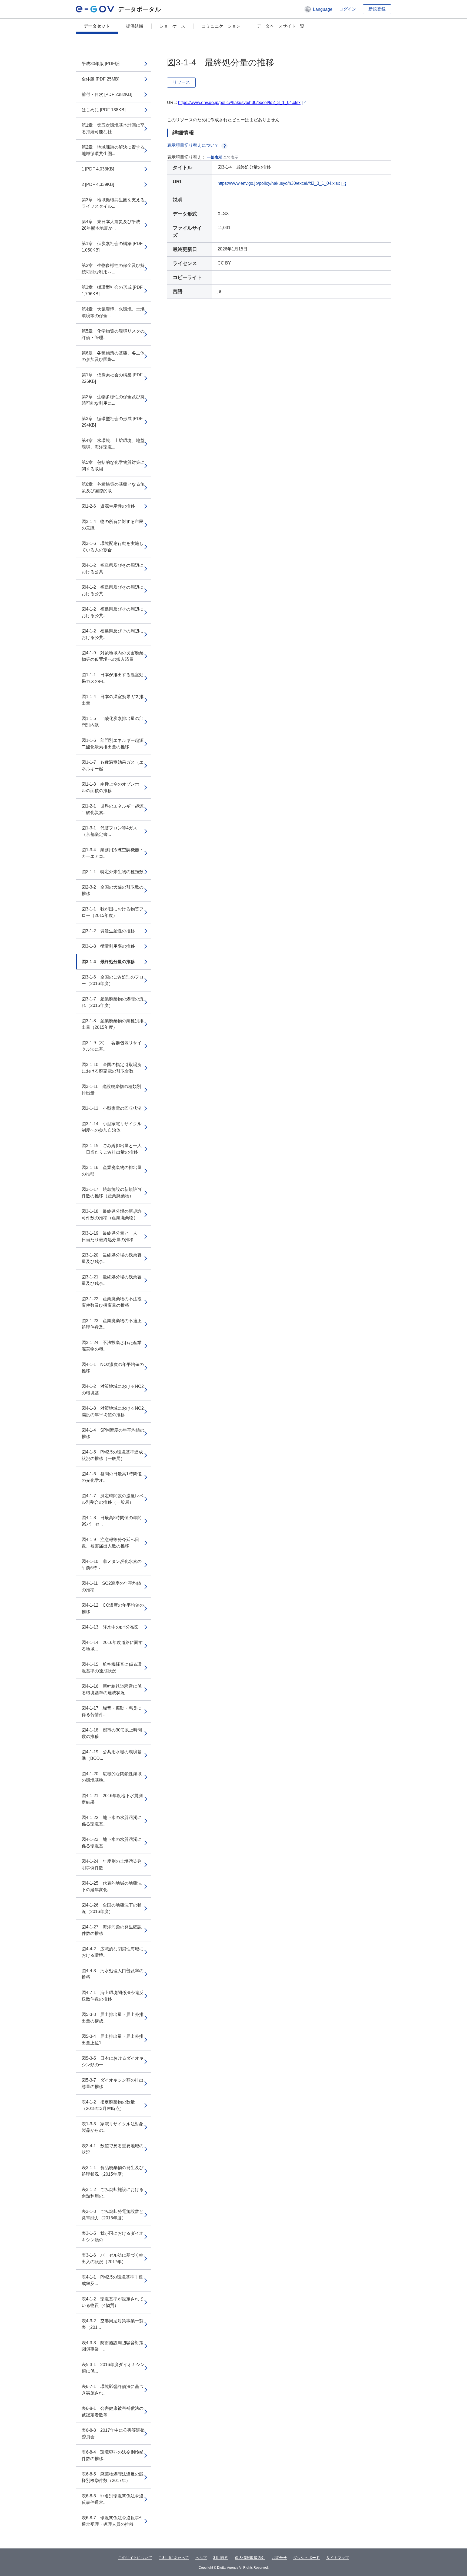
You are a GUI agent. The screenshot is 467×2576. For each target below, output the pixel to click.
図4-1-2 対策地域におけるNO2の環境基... (113, 1390)
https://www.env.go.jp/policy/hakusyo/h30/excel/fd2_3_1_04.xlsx (239, 103)
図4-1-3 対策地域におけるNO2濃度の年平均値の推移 (113, 1411)
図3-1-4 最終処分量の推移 (108, 962)
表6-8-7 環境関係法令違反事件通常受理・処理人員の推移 (113, 2521)
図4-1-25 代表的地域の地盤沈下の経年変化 (112, 1886)
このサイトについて (135, 2558)
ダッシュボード (306, 2558)
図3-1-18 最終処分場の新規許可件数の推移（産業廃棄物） (112, 1215)
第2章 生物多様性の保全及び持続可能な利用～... (113, 269)
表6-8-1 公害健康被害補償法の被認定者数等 (113, 2412)
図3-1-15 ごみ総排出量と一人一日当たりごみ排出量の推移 (112, 1149)
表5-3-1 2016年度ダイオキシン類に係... (113, 2368)
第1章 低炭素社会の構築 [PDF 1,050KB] (112, 247)
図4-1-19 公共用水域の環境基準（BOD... (112, 1755)
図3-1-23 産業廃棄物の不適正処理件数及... (112, 1324)
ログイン (348, 9)
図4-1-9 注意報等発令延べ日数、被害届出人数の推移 (110, 1543)
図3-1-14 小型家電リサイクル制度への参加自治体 (112, 1127)
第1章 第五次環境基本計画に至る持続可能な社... (113, 128)
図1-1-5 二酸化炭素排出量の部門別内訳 (113, 722)
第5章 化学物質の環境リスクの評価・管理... (113, 334)
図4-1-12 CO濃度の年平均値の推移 (113, 1608)
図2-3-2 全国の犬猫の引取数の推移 (113, 890)
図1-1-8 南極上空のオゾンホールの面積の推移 (113, 787)
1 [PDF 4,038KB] (98, 169)
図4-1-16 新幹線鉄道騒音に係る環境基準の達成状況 (112, 1689)
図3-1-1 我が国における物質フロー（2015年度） (113, 912)
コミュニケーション (221, 26)
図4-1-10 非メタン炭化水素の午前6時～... (112, 1565)
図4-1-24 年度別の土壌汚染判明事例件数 (112, 1865)
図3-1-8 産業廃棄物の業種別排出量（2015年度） (113, 1024)
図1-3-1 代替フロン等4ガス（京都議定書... (109, 831)
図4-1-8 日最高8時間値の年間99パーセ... (112, 1521)
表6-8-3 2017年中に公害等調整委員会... (113, 2433)
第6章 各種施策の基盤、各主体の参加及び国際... (113, 356)
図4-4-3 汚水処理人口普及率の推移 (113, 1974)
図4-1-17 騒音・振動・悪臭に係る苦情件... (112, 1711)
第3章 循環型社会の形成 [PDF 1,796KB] (112, 291)
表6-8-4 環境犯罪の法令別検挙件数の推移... (113, 2455)
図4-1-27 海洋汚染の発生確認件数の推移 (112, 1930)
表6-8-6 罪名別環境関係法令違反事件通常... (113, 2499)
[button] (318, 9)
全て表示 (231, 157)
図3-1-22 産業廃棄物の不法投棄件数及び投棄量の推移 (112, 1302)
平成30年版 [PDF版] (101, 64)
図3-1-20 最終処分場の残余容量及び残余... (112, 1258)
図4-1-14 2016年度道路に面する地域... (112, 1646)
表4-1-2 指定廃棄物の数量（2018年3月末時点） (108, 2105)
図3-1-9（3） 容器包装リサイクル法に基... (112, 1046)
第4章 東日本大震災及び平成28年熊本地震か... (111, 225)
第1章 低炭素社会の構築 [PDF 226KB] (112, 378)
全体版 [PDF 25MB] (100, 79)
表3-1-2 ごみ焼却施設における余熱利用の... (113, 2193)
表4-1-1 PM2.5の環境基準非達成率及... (112, 2280)
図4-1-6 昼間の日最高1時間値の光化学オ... (112, 1477)
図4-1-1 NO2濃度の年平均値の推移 (113, 1368)
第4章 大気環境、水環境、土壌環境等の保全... (113, 312)
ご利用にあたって (174, 2558)
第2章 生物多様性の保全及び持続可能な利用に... (113, 400)
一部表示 (215, 157)
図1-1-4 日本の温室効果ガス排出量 (113, 700)
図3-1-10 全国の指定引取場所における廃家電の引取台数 (112, 1068)
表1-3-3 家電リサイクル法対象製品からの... (113, 2127)
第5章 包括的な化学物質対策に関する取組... (113, 466)
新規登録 (377, 9)
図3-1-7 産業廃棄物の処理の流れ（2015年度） (113, 1002)
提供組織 (135, 26)
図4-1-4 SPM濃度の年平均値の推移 (113, 1433)
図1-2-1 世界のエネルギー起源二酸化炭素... (113, 809)
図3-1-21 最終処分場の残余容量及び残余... (112, 1280)
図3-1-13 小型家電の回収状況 (112, 1108)
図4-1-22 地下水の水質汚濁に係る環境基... (112, 1821)
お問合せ (279, 2558)
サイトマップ (338, 2558)
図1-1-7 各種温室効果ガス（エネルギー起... (113, 766)
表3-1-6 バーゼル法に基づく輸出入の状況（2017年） (113, 2258)
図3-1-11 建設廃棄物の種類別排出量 (111, 1090)
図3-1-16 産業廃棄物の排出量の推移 (112, 1171)
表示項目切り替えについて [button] (193, 145)
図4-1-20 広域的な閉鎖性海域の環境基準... (112, 1777)
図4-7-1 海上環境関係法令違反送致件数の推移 (113, 1996)
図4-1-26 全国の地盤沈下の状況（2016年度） (112, 1908)
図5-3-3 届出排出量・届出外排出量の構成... (113, 2018)
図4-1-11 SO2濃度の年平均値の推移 (111, 1587)
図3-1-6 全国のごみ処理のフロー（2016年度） (113, 980)
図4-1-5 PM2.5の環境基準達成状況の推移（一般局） (112, 1455)
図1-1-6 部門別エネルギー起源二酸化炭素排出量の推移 (113, 744)
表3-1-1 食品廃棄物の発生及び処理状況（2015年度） (113, 2171)
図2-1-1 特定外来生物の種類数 (113, 872)
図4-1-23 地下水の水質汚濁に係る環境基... (112, 1843)
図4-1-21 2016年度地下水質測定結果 (112, 1799)
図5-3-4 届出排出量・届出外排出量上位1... (113, 2040)
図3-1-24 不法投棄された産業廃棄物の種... (112, 1346)
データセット (97, 26)
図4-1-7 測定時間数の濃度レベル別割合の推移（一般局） (113, 1499)
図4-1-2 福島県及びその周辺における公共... (113, 569)
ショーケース (172, 26)
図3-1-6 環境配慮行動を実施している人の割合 (113, 547)
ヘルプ (201, 2558)
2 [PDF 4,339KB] (98, 184)
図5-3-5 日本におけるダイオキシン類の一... (113, 2061)
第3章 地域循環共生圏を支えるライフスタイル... (113, 203)
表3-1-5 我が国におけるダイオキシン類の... (113, 2237)
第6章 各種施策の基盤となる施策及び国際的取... (113, 488)
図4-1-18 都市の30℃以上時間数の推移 (112, 1733)
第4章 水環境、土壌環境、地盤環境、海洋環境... (113, 444)
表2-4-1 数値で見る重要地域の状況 (113, 2149)
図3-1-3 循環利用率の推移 (108, 946)
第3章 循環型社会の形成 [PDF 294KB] (112, 422)
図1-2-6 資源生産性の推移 (108, 506)
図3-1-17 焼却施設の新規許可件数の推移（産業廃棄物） (112, 1193)
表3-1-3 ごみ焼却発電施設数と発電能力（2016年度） (113, 2215)
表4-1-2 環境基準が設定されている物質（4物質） (113, 2302)
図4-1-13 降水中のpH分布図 (110, 1627)
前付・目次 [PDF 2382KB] (107, 94)
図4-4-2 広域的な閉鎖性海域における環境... (113, 1952)
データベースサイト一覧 (281, 26)
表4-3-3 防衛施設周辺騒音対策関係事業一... (113, 2346)
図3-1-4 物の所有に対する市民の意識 (113, 525)
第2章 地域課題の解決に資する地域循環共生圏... (113, 150)
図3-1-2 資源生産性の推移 (108, 931)
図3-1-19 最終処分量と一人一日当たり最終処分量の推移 (112, 1236)
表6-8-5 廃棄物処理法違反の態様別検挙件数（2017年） (113, 2477)
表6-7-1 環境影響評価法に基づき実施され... (113, 2390)
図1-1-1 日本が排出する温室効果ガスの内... (113, 678)
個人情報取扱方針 (250, 2558)
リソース (181, 82)
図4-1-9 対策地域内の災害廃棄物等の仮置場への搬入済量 (113, 656)
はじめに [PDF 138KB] (104, 110)
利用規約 (221, 2558)
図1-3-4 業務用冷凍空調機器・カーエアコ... (113, 853)
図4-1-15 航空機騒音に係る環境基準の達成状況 (112, 1668)
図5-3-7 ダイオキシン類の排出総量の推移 (113, 2083)
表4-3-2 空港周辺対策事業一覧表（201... (113, 2324)
